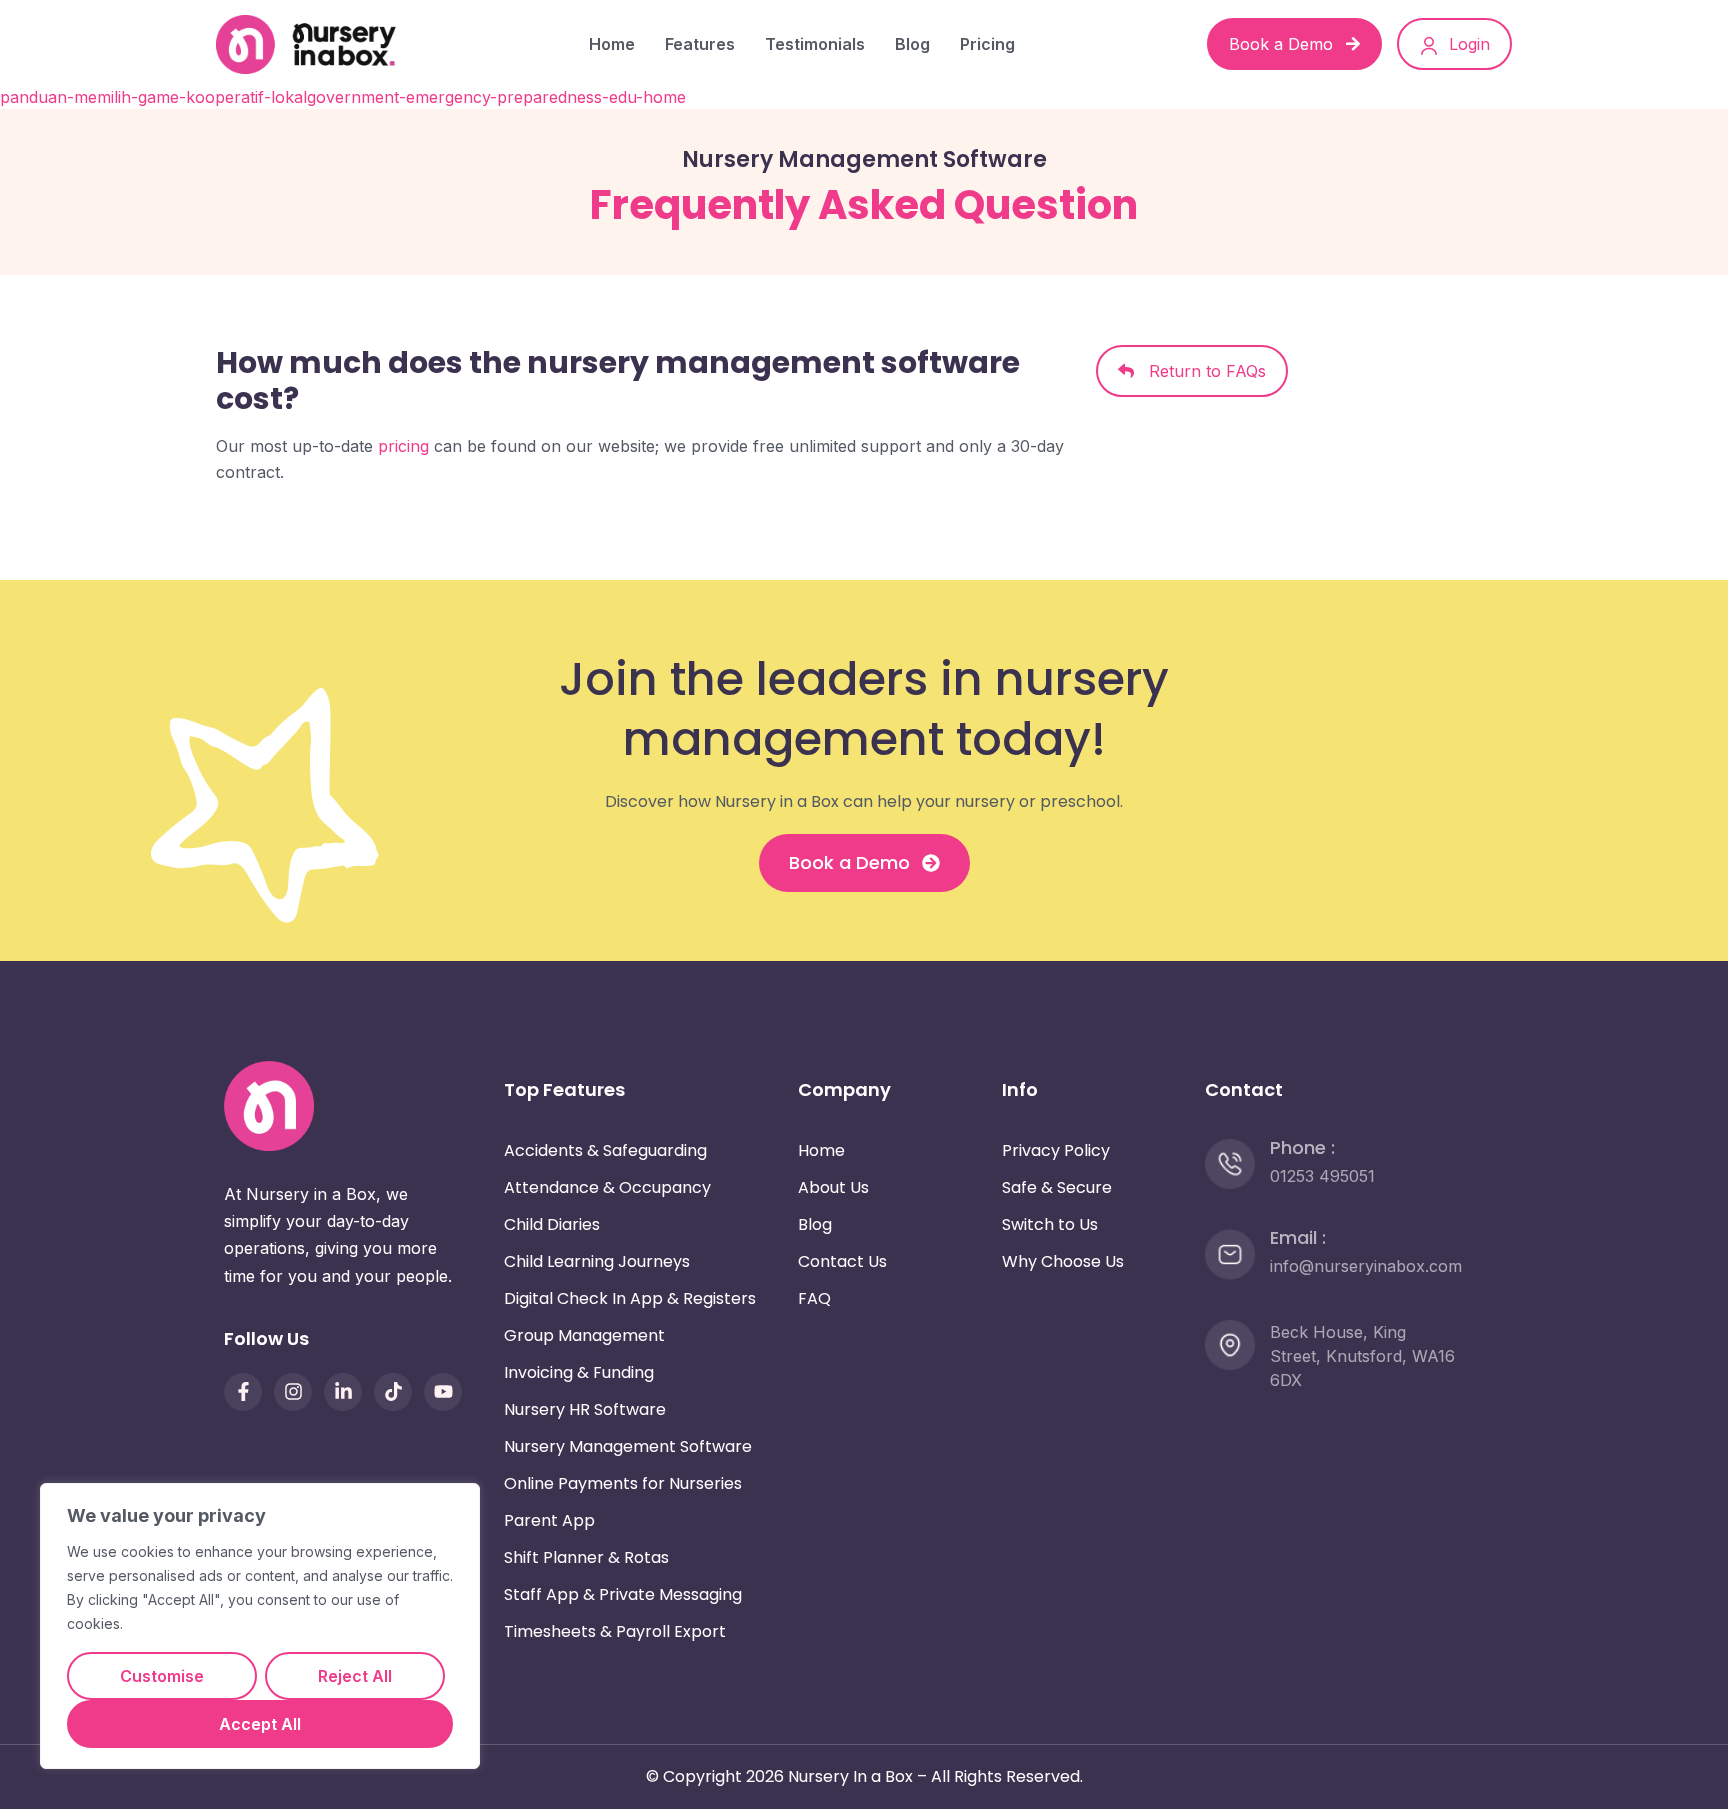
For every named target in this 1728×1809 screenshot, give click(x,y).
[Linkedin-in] (343, 1392)
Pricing (987, 44)
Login (1467, 44)
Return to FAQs (1200, 371)
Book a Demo (1283, 44)
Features (700, 44)
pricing (403, 446)
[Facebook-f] (243, 1392)
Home (612, 44)
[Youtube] (443, 1392)
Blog (912, 44)
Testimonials (815, 44)
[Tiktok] (393, 1392)
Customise (162, 1676)
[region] (260, 1626)
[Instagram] (293, 1392)
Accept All (260, 1724)
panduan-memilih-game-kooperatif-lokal (153, 97)
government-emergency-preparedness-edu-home (496, 97)
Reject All (355, 1676)
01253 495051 (1322, 1176)
